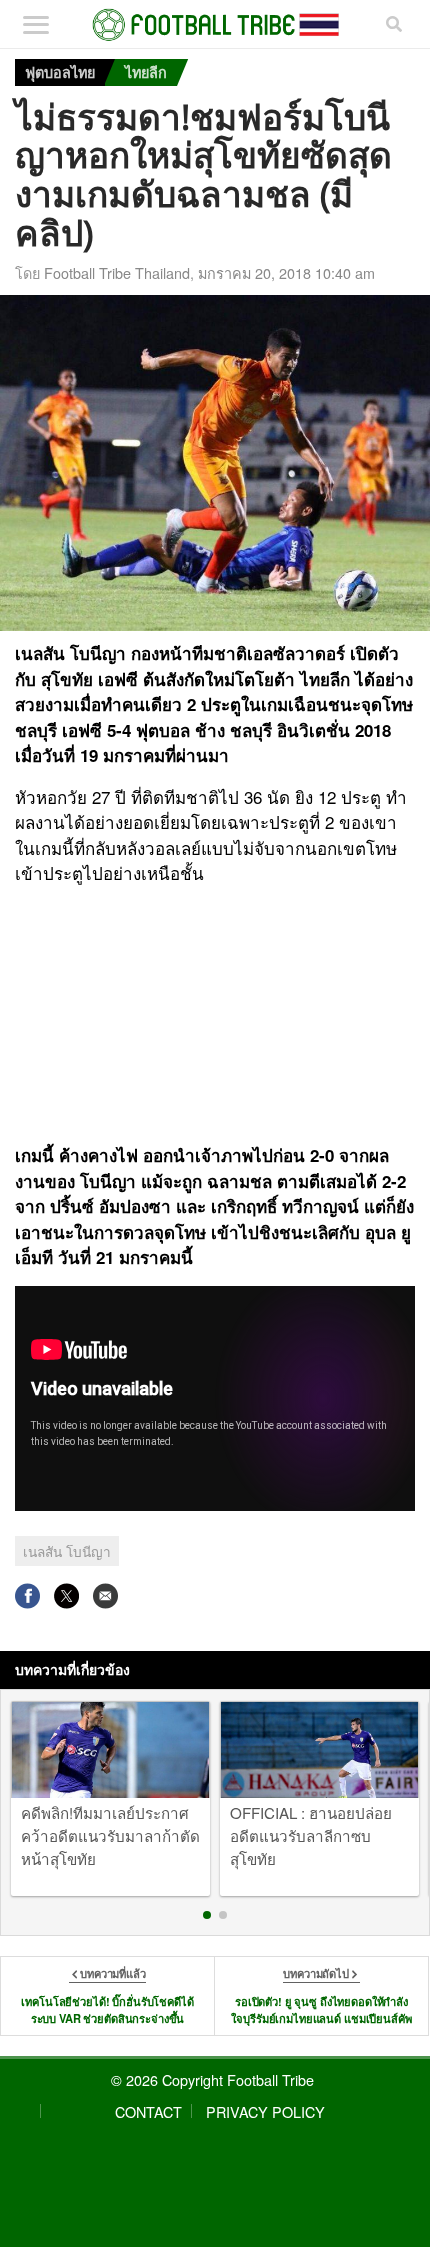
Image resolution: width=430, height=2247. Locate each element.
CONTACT (148, 2111)
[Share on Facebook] (27, 1595)
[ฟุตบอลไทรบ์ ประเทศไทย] (215, 25)
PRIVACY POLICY (265, 2111)
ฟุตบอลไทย (60, 72)
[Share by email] (105, 1595)
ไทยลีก (146, 72)
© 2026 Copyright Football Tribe (212, 2079)
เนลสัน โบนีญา (67, 1551)
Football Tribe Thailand (117, 272)
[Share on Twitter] (66, 1595)
